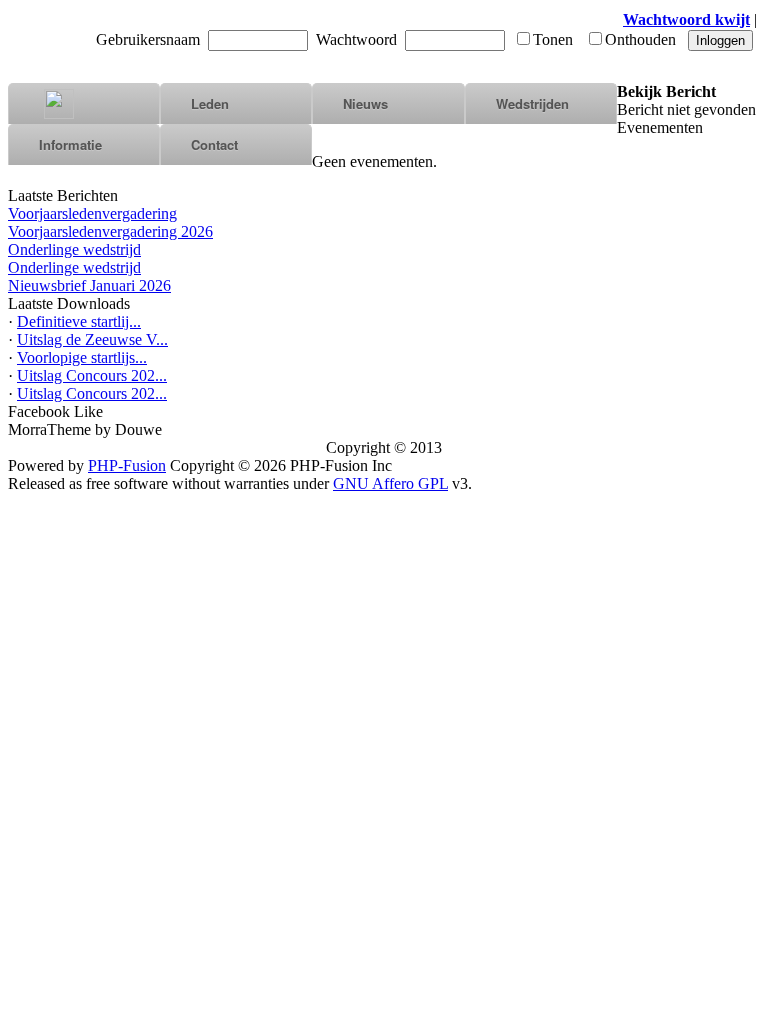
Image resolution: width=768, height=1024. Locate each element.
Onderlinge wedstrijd (74, 249)
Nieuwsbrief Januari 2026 (89, 285)
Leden (210, 103)
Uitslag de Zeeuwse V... (92, 339)
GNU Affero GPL (390, 483)
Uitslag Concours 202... (92, 375)
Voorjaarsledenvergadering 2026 (110, 231)
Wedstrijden (532, 103)
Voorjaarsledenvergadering (92, 213)
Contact (214, 144)
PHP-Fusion (127, 465)
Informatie (70, 144)
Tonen (553, 39)
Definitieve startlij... (79, 321)
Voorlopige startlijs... (82, 357)
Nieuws (365, 103)
